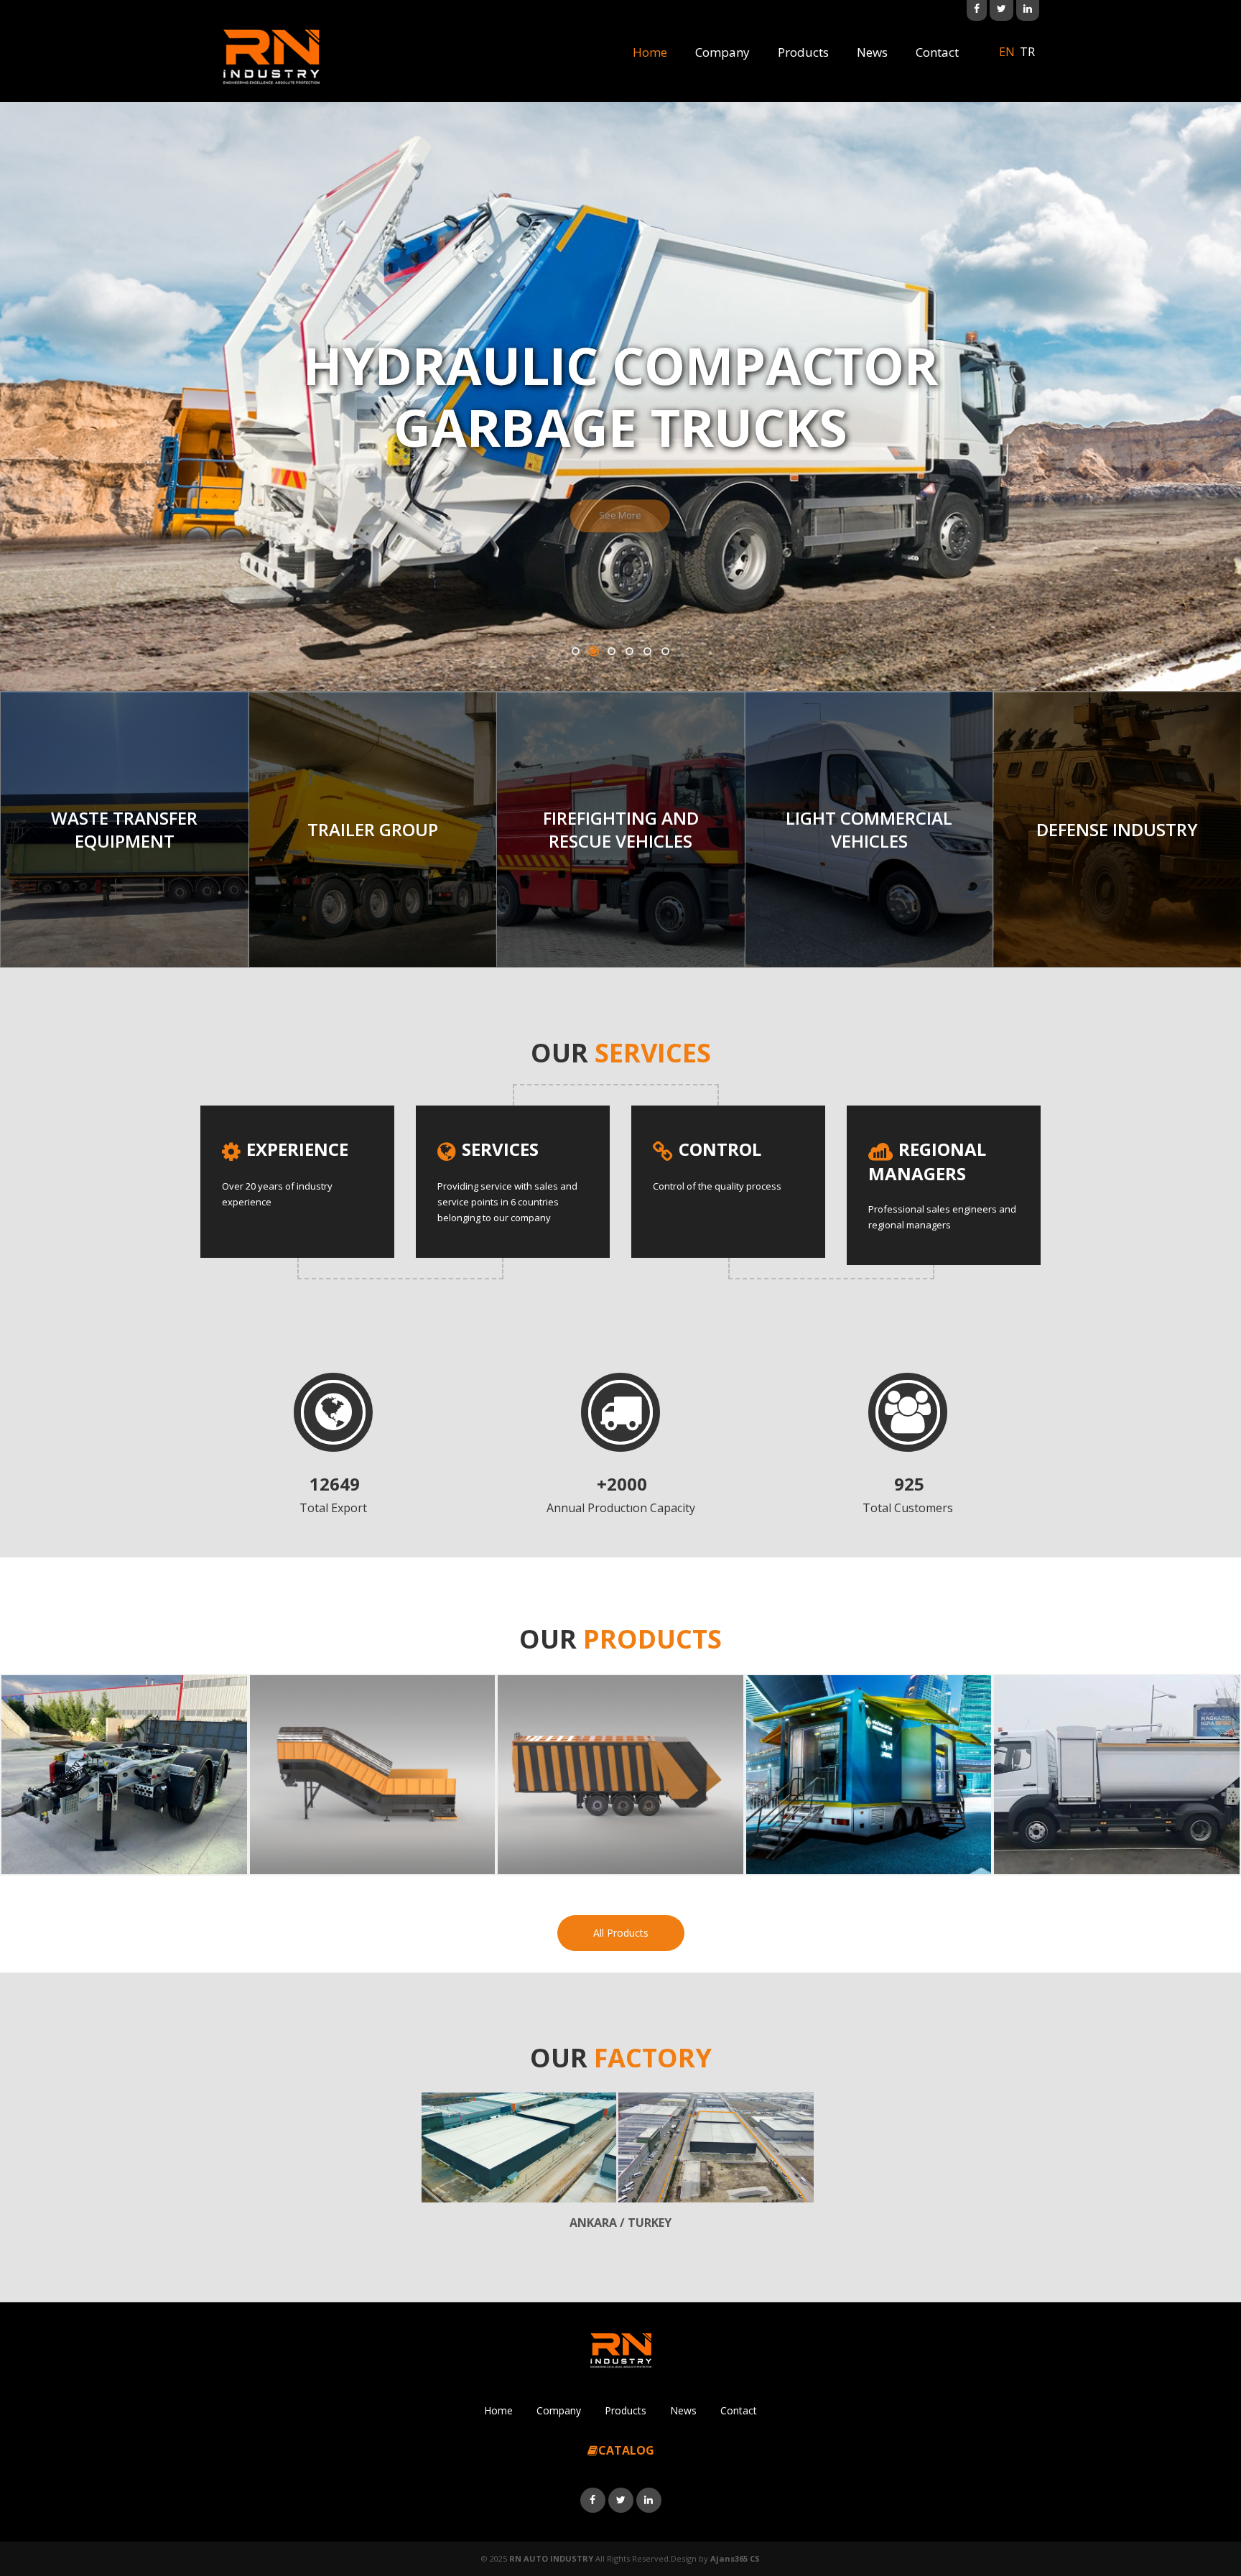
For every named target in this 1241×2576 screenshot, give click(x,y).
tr (1027, 52)
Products (803, 52)
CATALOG (626, 2450)
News (872, 52)
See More (620, 496)
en (1007, 52)
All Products (621, 1933)
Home (650, 52)
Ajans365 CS (735, 2558)
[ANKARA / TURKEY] (519, 2148)
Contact (937, 52)
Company (722, 52)
